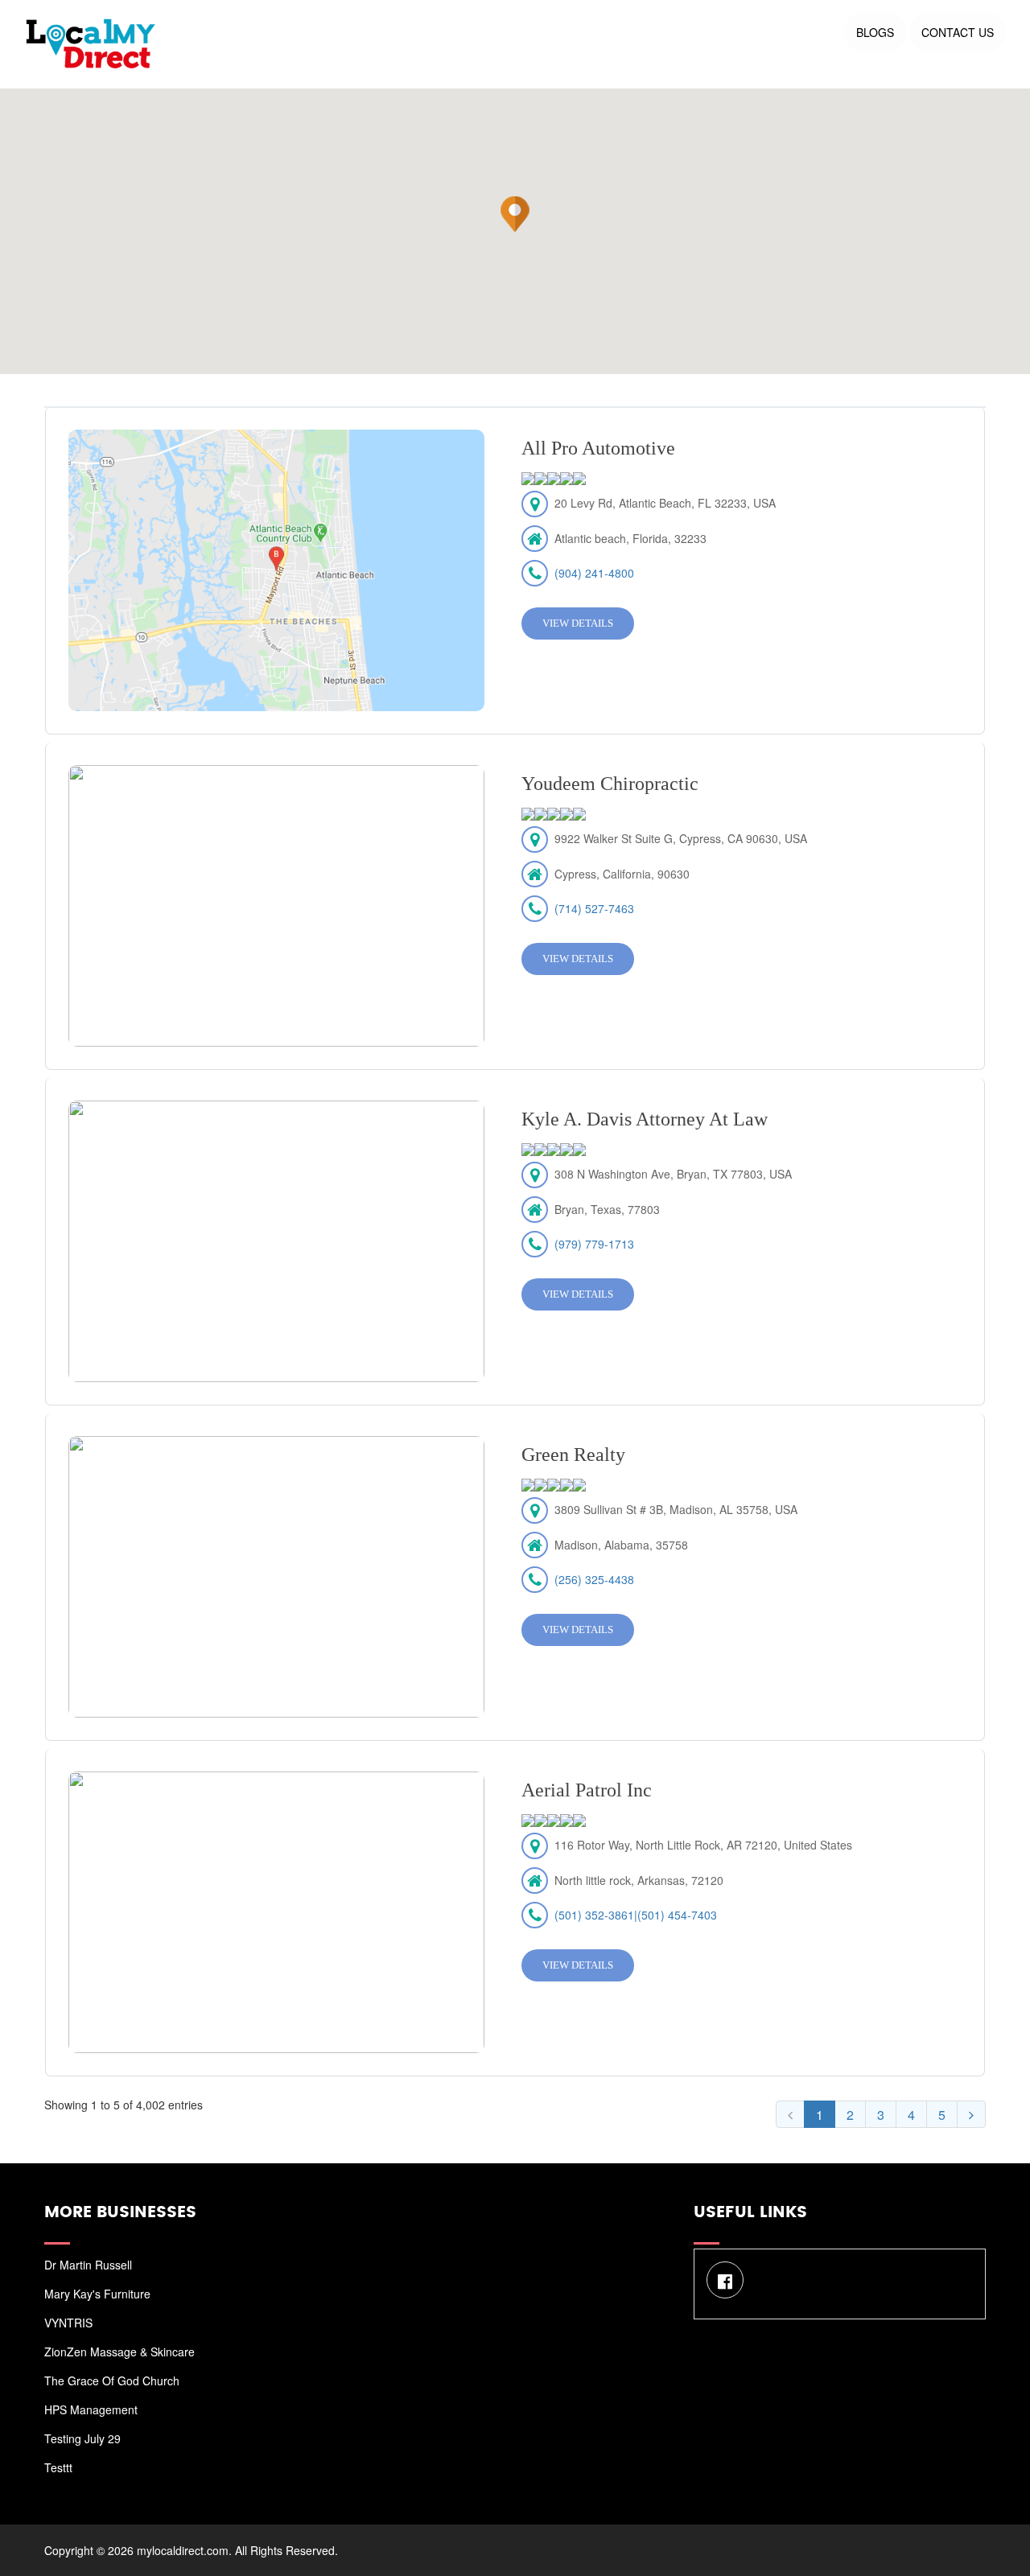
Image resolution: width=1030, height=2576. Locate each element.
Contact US (958, 32)
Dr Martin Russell (88, 2265)
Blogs (875, 32)
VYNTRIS (68, 2323)
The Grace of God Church (112, 2381)
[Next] (971, 2114)
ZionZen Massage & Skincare (119, 2352)
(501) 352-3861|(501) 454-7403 (636, 1915)
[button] (515, 214)
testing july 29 (82, 2438)
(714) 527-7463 (594, 908)
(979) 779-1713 (594, 1244)
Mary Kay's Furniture (97, 2294)
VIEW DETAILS (578, 623)
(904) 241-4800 (594, 573)
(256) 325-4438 (594, 1579)
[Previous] (790, 2114)
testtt (58, 2467)
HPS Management (91, 2409)
